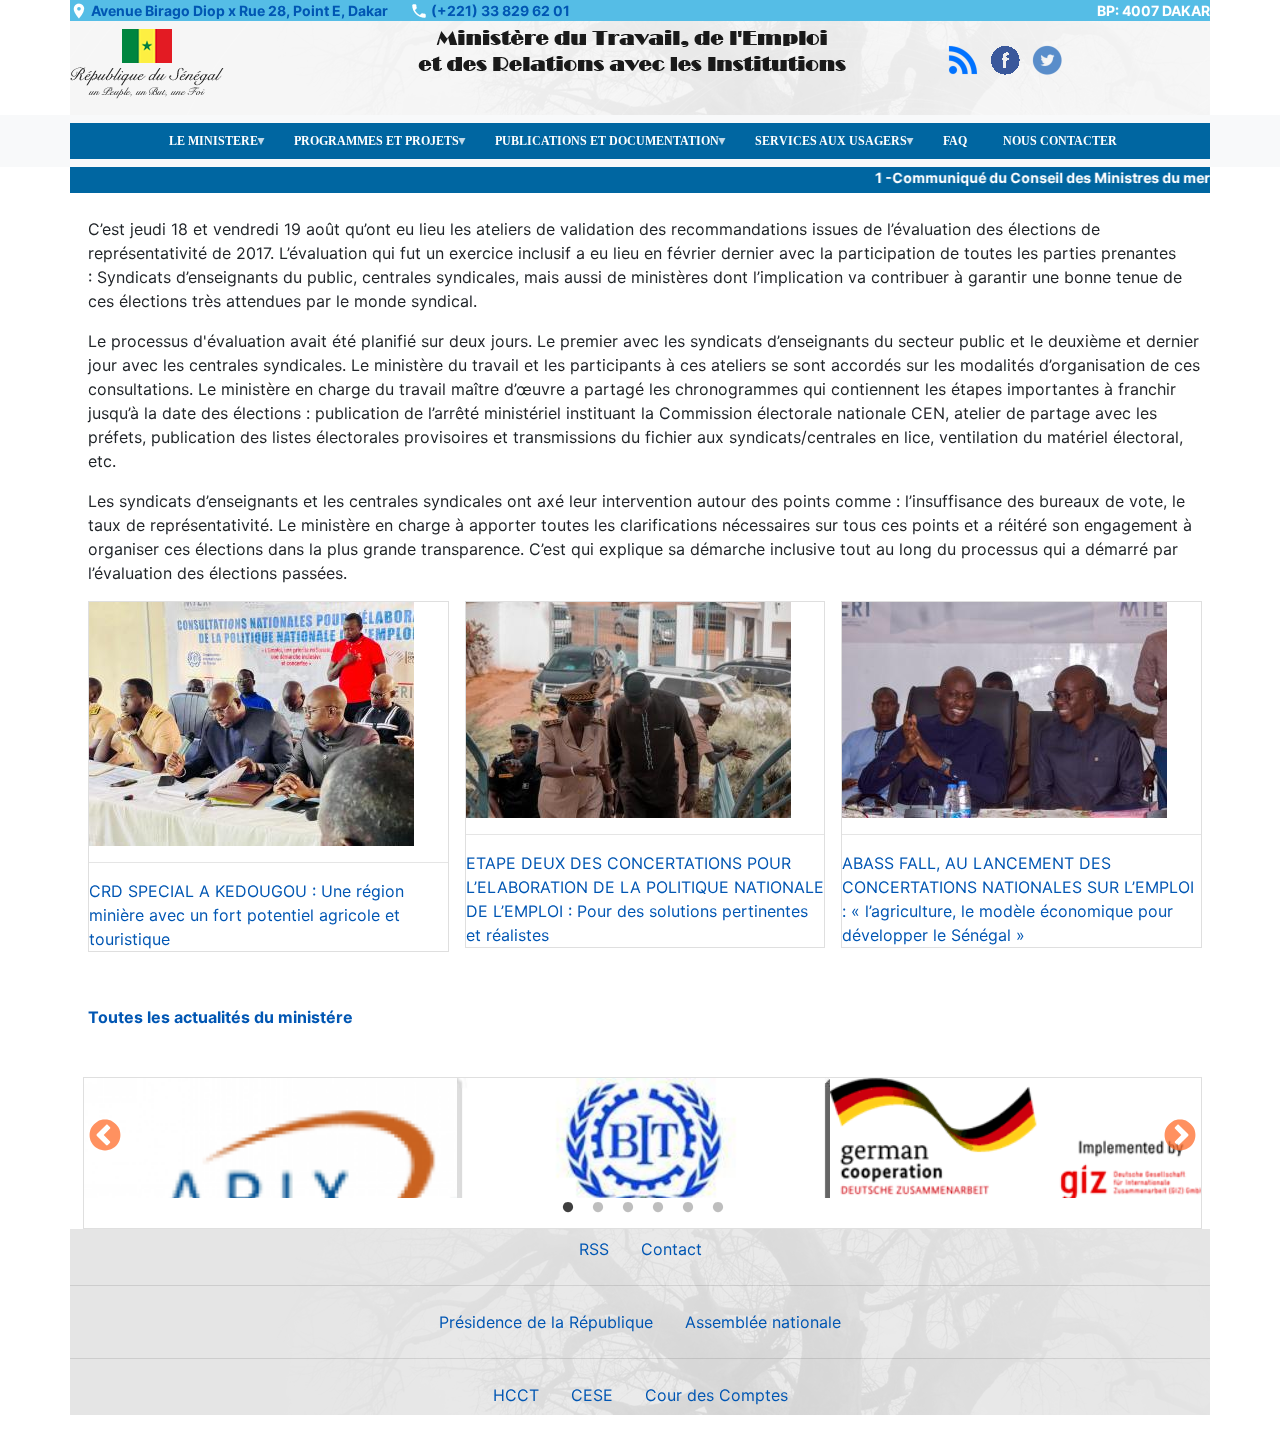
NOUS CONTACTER (1060, 141)
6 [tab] (718, 1208)
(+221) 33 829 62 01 (500, 10)
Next (1180, 1137)
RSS (594, 1249)
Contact (671, 1249)
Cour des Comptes (716, 1395)
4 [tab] (658, 1208)
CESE (592, 1395)
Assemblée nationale (763, 1322)
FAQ (955, 141)
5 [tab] (688, 1208)
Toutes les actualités (169, 1017)
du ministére (301, 1017)
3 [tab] (628, 1208)
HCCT (516, 1395)
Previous (105, 1137)
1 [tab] (568, 1208)
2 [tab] (598, 1208)
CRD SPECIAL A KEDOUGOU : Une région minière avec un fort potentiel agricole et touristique (246, 915)
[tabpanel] (270, 1138)
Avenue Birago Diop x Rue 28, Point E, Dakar (239, 10)
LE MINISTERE (204, 146)
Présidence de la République (546, 1322)
